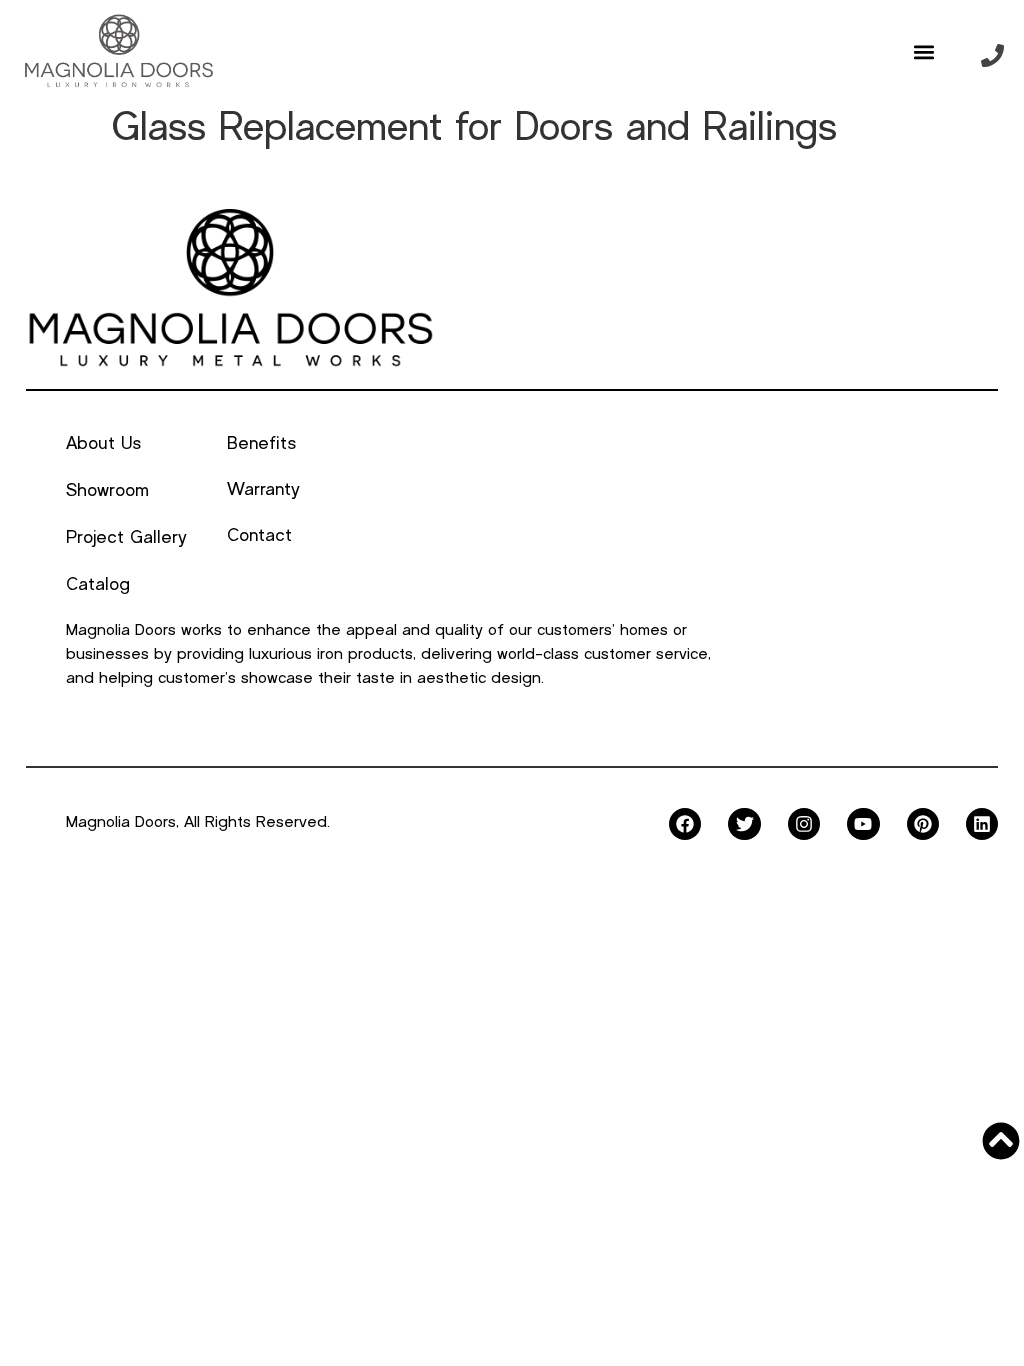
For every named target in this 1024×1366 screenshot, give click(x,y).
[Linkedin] (982, 824)
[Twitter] (744, 824)
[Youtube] (863, 824)
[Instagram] (804, 824)
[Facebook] (685, 824)
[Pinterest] (923, 824)
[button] (924, 51)
